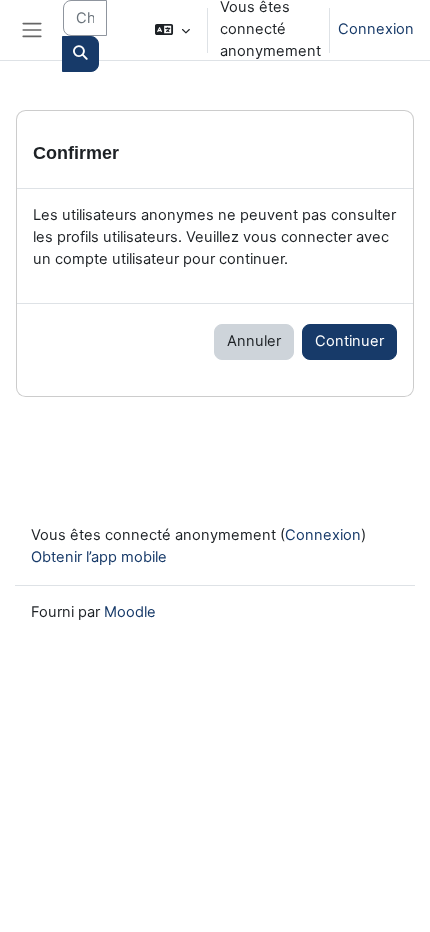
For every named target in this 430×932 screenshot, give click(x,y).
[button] (172, 30)
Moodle (130, 612)
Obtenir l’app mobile (99, 557)
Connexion (376, 29)
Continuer (349, 341)
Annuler (254, 341)
